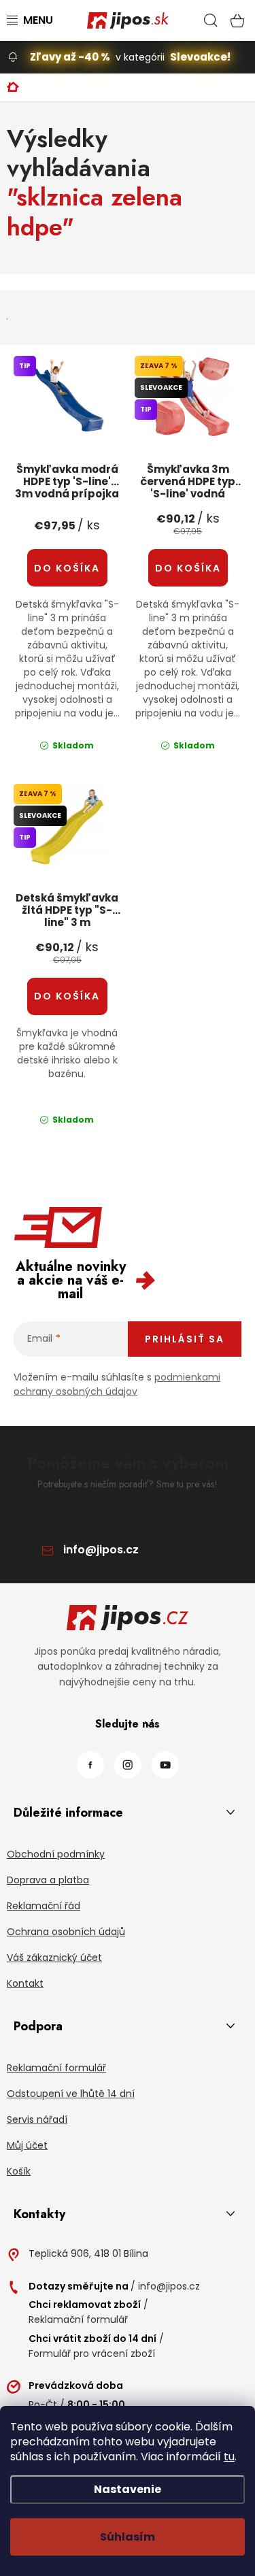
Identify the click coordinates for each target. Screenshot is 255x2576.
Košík (19, 2171)
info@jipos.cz (101, 1550)
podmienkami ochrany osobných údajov (117, 1384)
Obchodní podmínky (56, 1854)
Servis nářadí (37, 2119)
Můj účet (27, 2145)
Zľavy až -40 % (70, 57)
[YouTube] (165, 1765)
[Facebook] (90, 1765)
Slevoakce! (200, 57)
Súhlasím (128, 2537)
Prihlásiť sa (185, 1339)
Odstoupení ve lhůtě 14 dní (71, 2094)
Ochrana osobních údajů (66, 1932)
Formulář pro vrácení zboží (92, 2354)
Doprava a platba (48, 1880)
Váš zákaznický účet (54, 1958)
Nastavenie (128, 2489)
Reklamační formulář (56, 2068)
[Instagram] (128, 1765)
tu (229, 2457)
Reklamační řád (44, 1906)
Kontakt (25, 1983)
